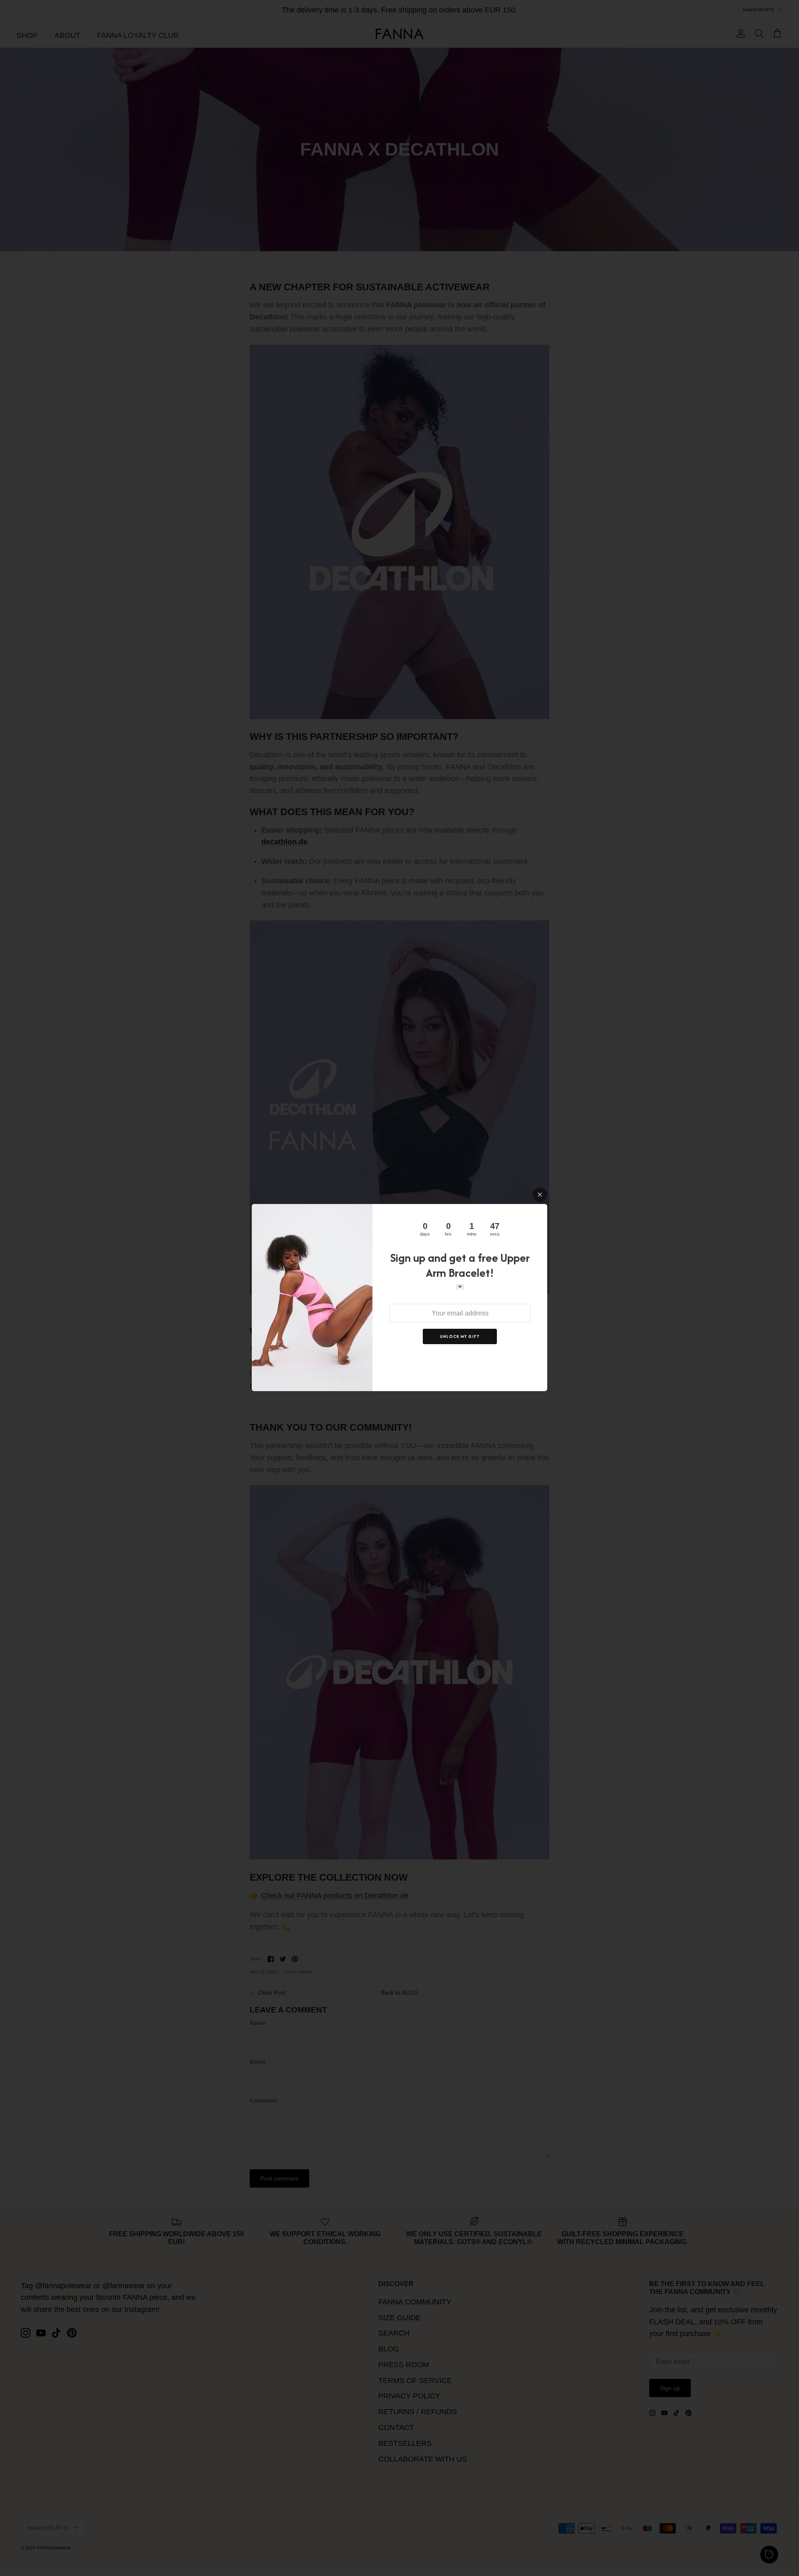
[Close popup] (540, 1195)
